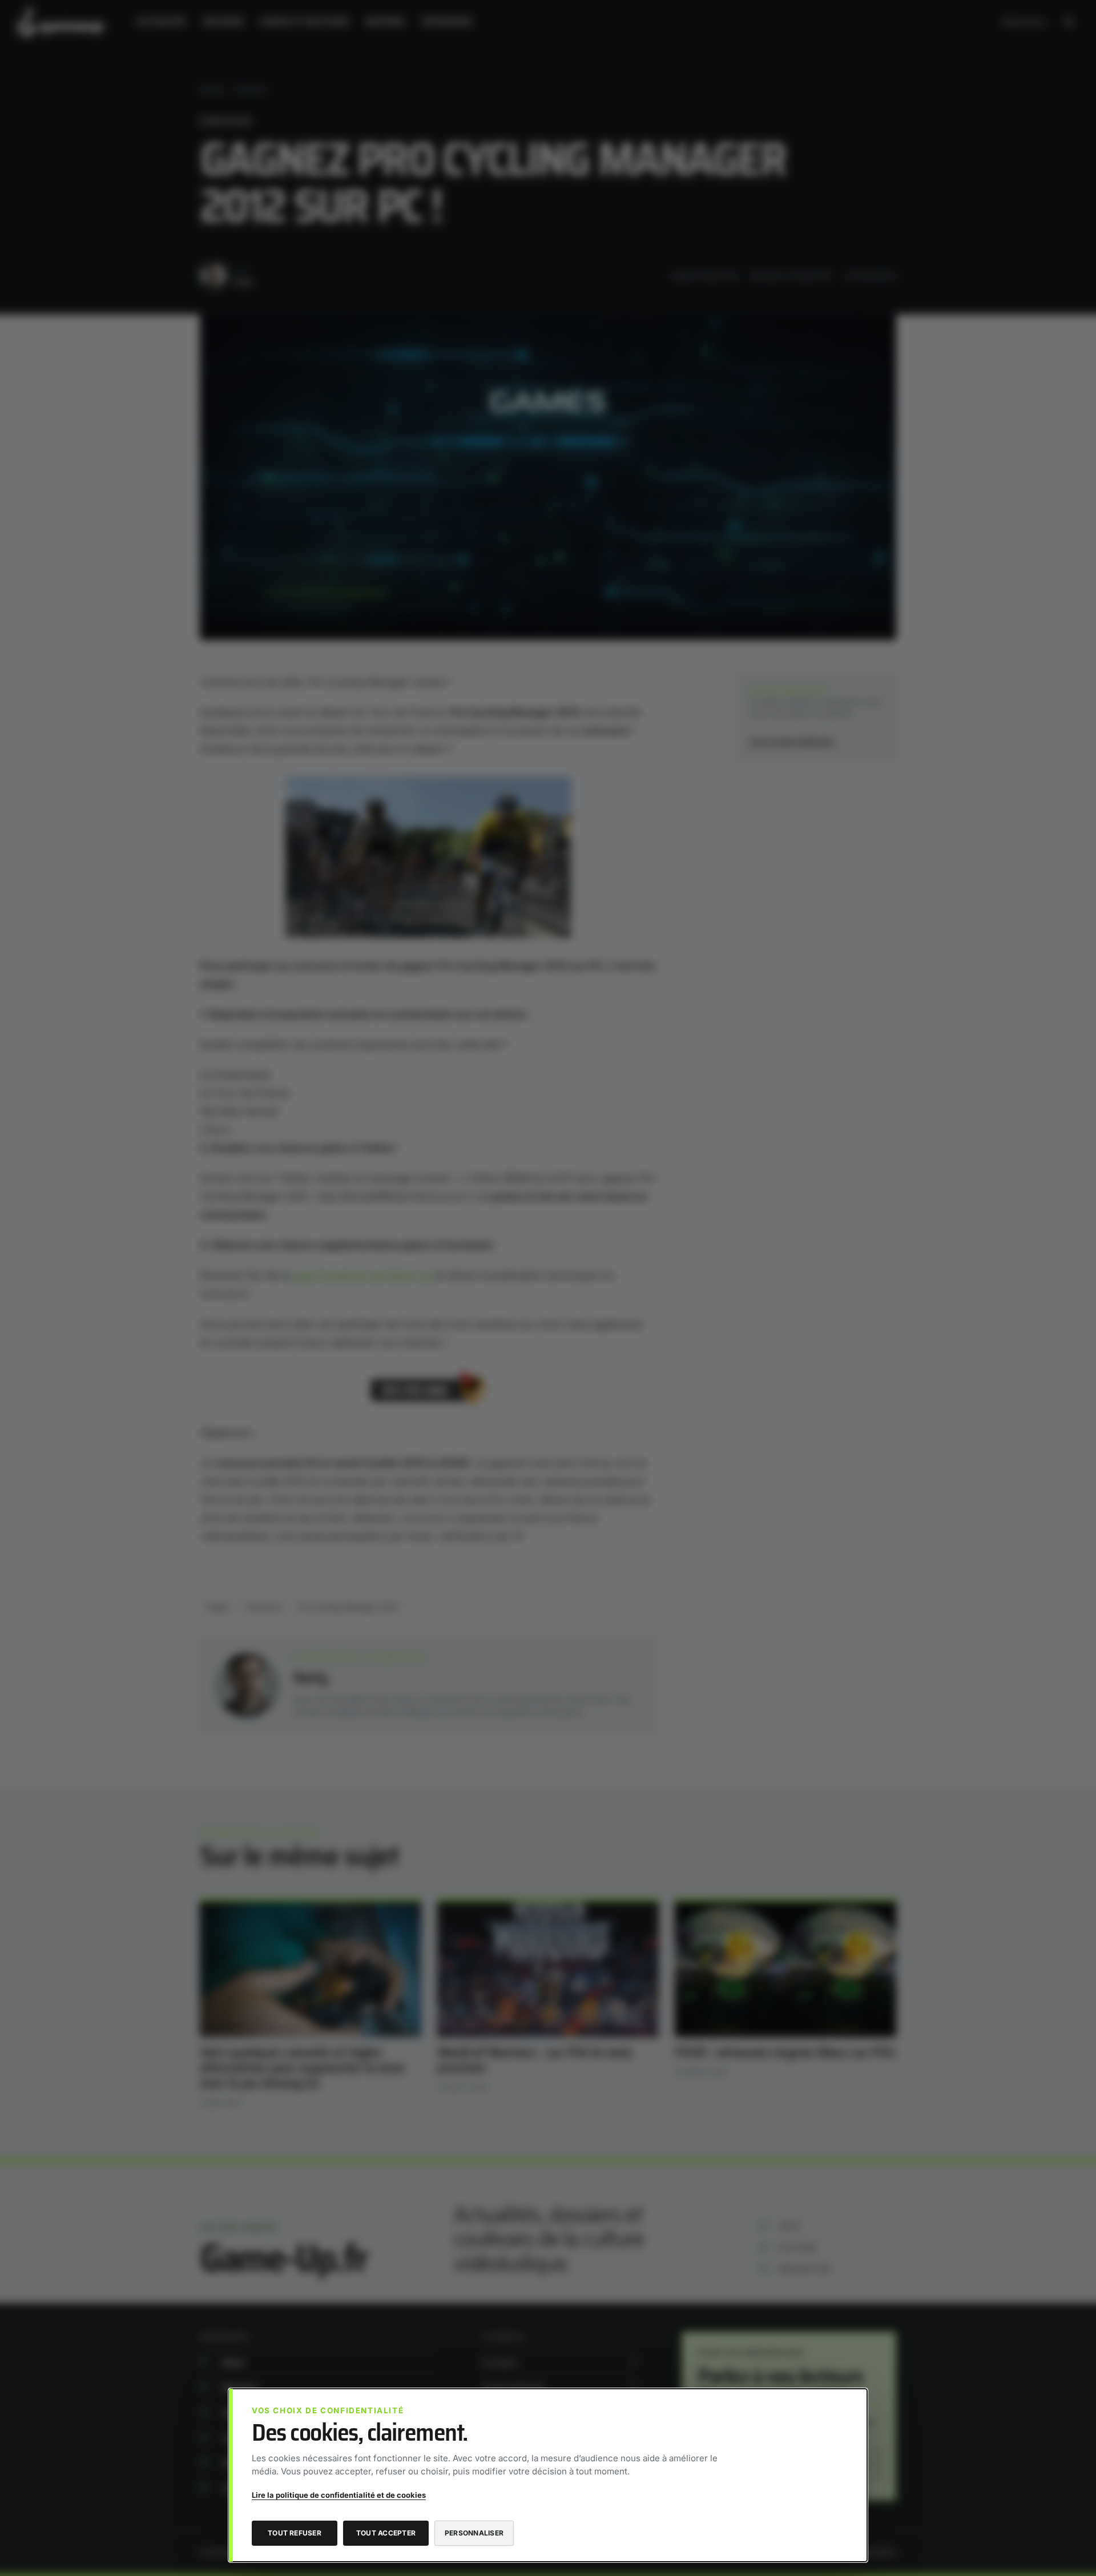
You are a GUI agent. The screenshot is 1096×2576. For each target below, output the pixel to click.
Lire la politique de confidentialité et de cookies (339, 2495)
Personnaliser (474, 2533)
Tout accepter (386, 2533)
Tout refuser (295, 2533)
